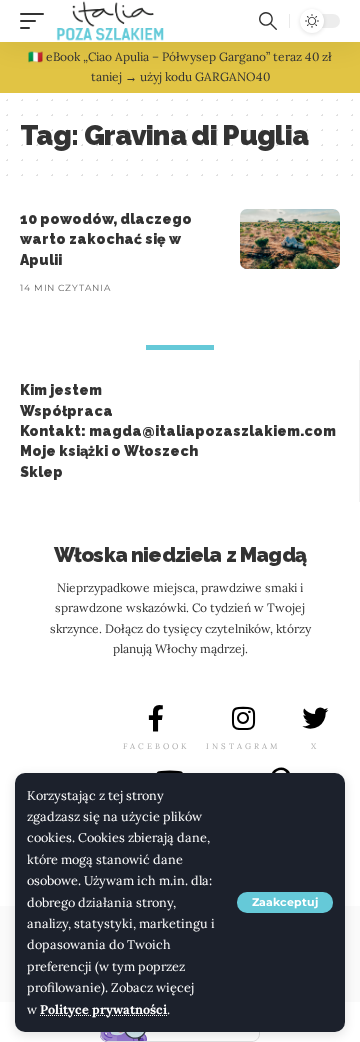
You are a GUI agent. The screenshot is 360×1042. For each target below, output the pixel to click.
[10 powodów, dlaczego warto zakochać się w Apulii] (290, 239)
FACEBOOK (156, 746)
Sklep (41, 472)
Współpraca (66, 411)
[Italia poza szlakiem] (110, 21)
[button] (285, 902)
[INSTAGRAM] (243, 718)
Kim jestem (61, 390)
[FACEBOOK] (156, 718)
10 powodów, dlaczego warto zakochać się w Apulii (106, 239)
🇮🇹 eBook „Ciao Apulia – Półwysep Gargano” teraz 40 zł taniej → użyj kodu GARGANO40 (180, 66)
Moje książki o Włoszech (109, 451)
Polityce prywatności (103, 1009)
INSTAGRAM (243, 746)
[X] (315, 718)
